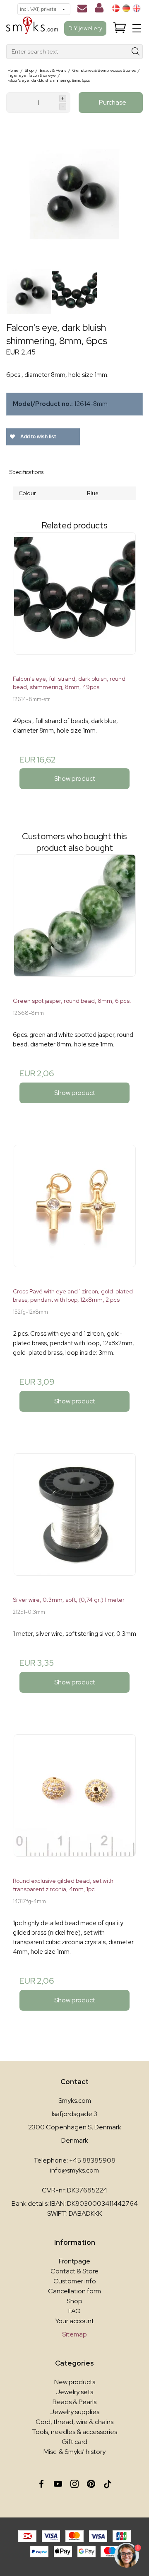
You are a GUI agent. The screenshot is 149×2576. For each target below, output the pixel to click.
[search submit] (136, 52)
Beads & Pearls (74, 2402)
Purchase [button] (113, 102)
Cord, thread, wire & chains (74, 2422)
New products (75, 2382)
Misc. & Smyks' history (74, 2452)
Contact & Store (74, 2271)
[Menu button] (137, 28)
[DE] (126, 8)
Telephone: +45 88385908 (74, 2160)
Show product (75, 778)
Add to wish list (37, 437)
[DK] (116, 8)
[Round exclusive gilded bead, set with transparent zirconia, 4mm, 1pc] (74, 1802)
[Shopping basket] (120, 28)
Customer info (75, 2281)
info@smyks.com (74, 2170)
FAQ (74, 2311)
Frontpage (74, 2261)
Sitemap (74, 2334)
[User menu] (99, 10)
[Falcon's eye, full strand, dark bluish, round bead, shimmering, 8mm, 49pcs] (74, 600)
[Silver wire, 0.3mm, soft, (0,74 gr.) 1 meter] (74, 1521)
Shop (74, 2301)
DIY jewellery (85, 28)
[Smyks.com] (32, 28)
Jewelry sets (74, 2392)
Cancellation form (74, 2291)
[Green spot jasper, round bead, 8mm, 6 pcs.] (74, 922)
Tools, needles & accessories (74, 2432)
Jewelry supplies (75, 2412)
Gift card (74, 2442)
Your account (74, 2321)
